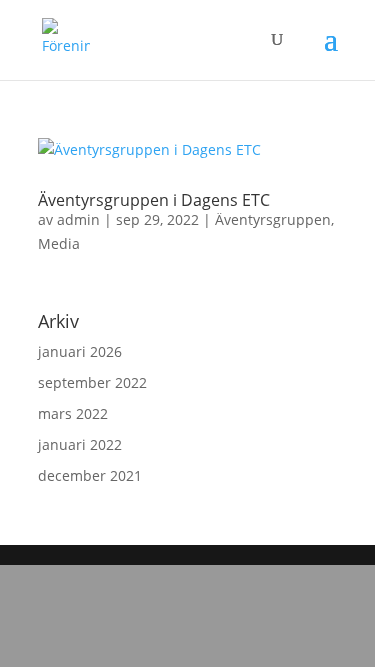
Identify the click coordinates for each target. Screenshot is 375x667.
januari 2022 (80, 444)
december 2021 (90, 475)
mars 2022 (73, 413)
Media (59, 243)
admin (78, 219)
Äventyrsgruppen (273, 219)
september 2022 (92, 382)
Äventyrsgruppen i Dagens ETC (154, 200)
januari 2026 (80, 351)
